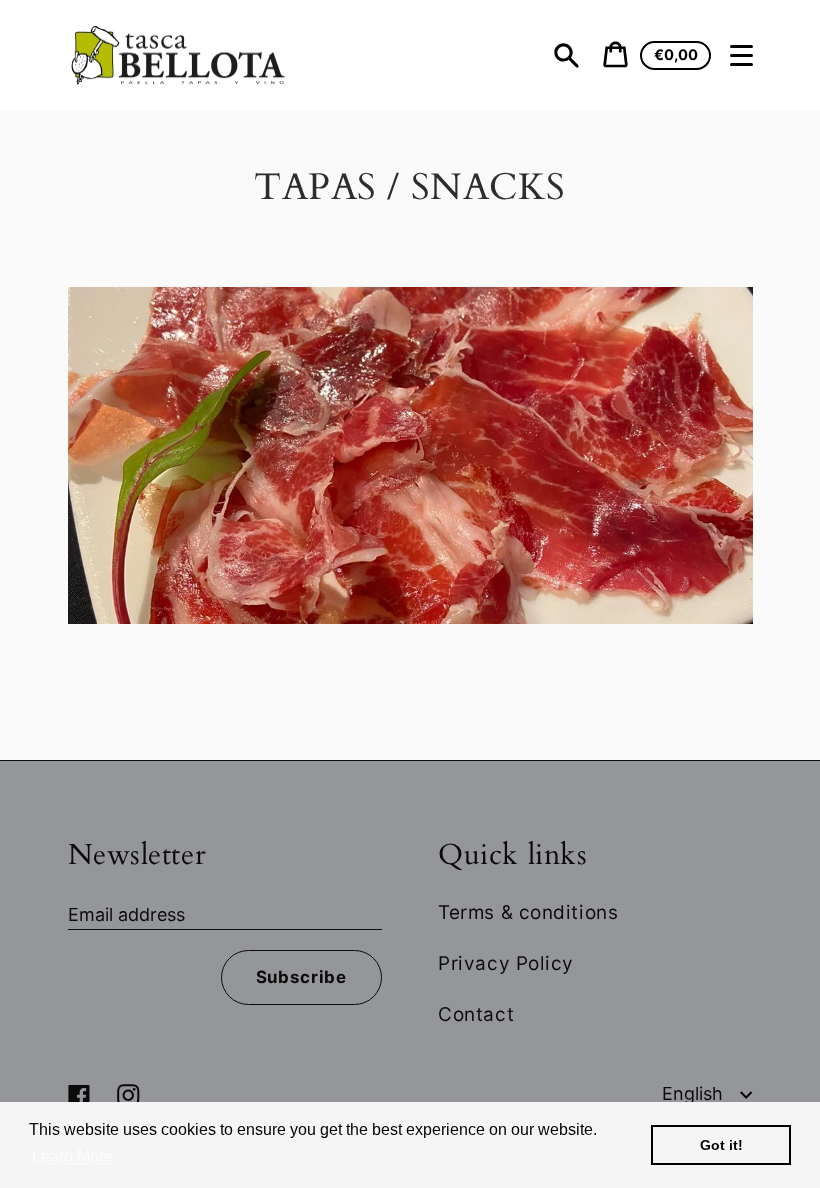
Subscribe (302, 977)
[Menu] (742, 56)
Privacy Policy (506, 963)
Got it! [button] (721, 1145)
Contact (476, 1014)
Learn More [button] (72, 1156)
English (695, 1093)
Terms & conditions (528, 912)
